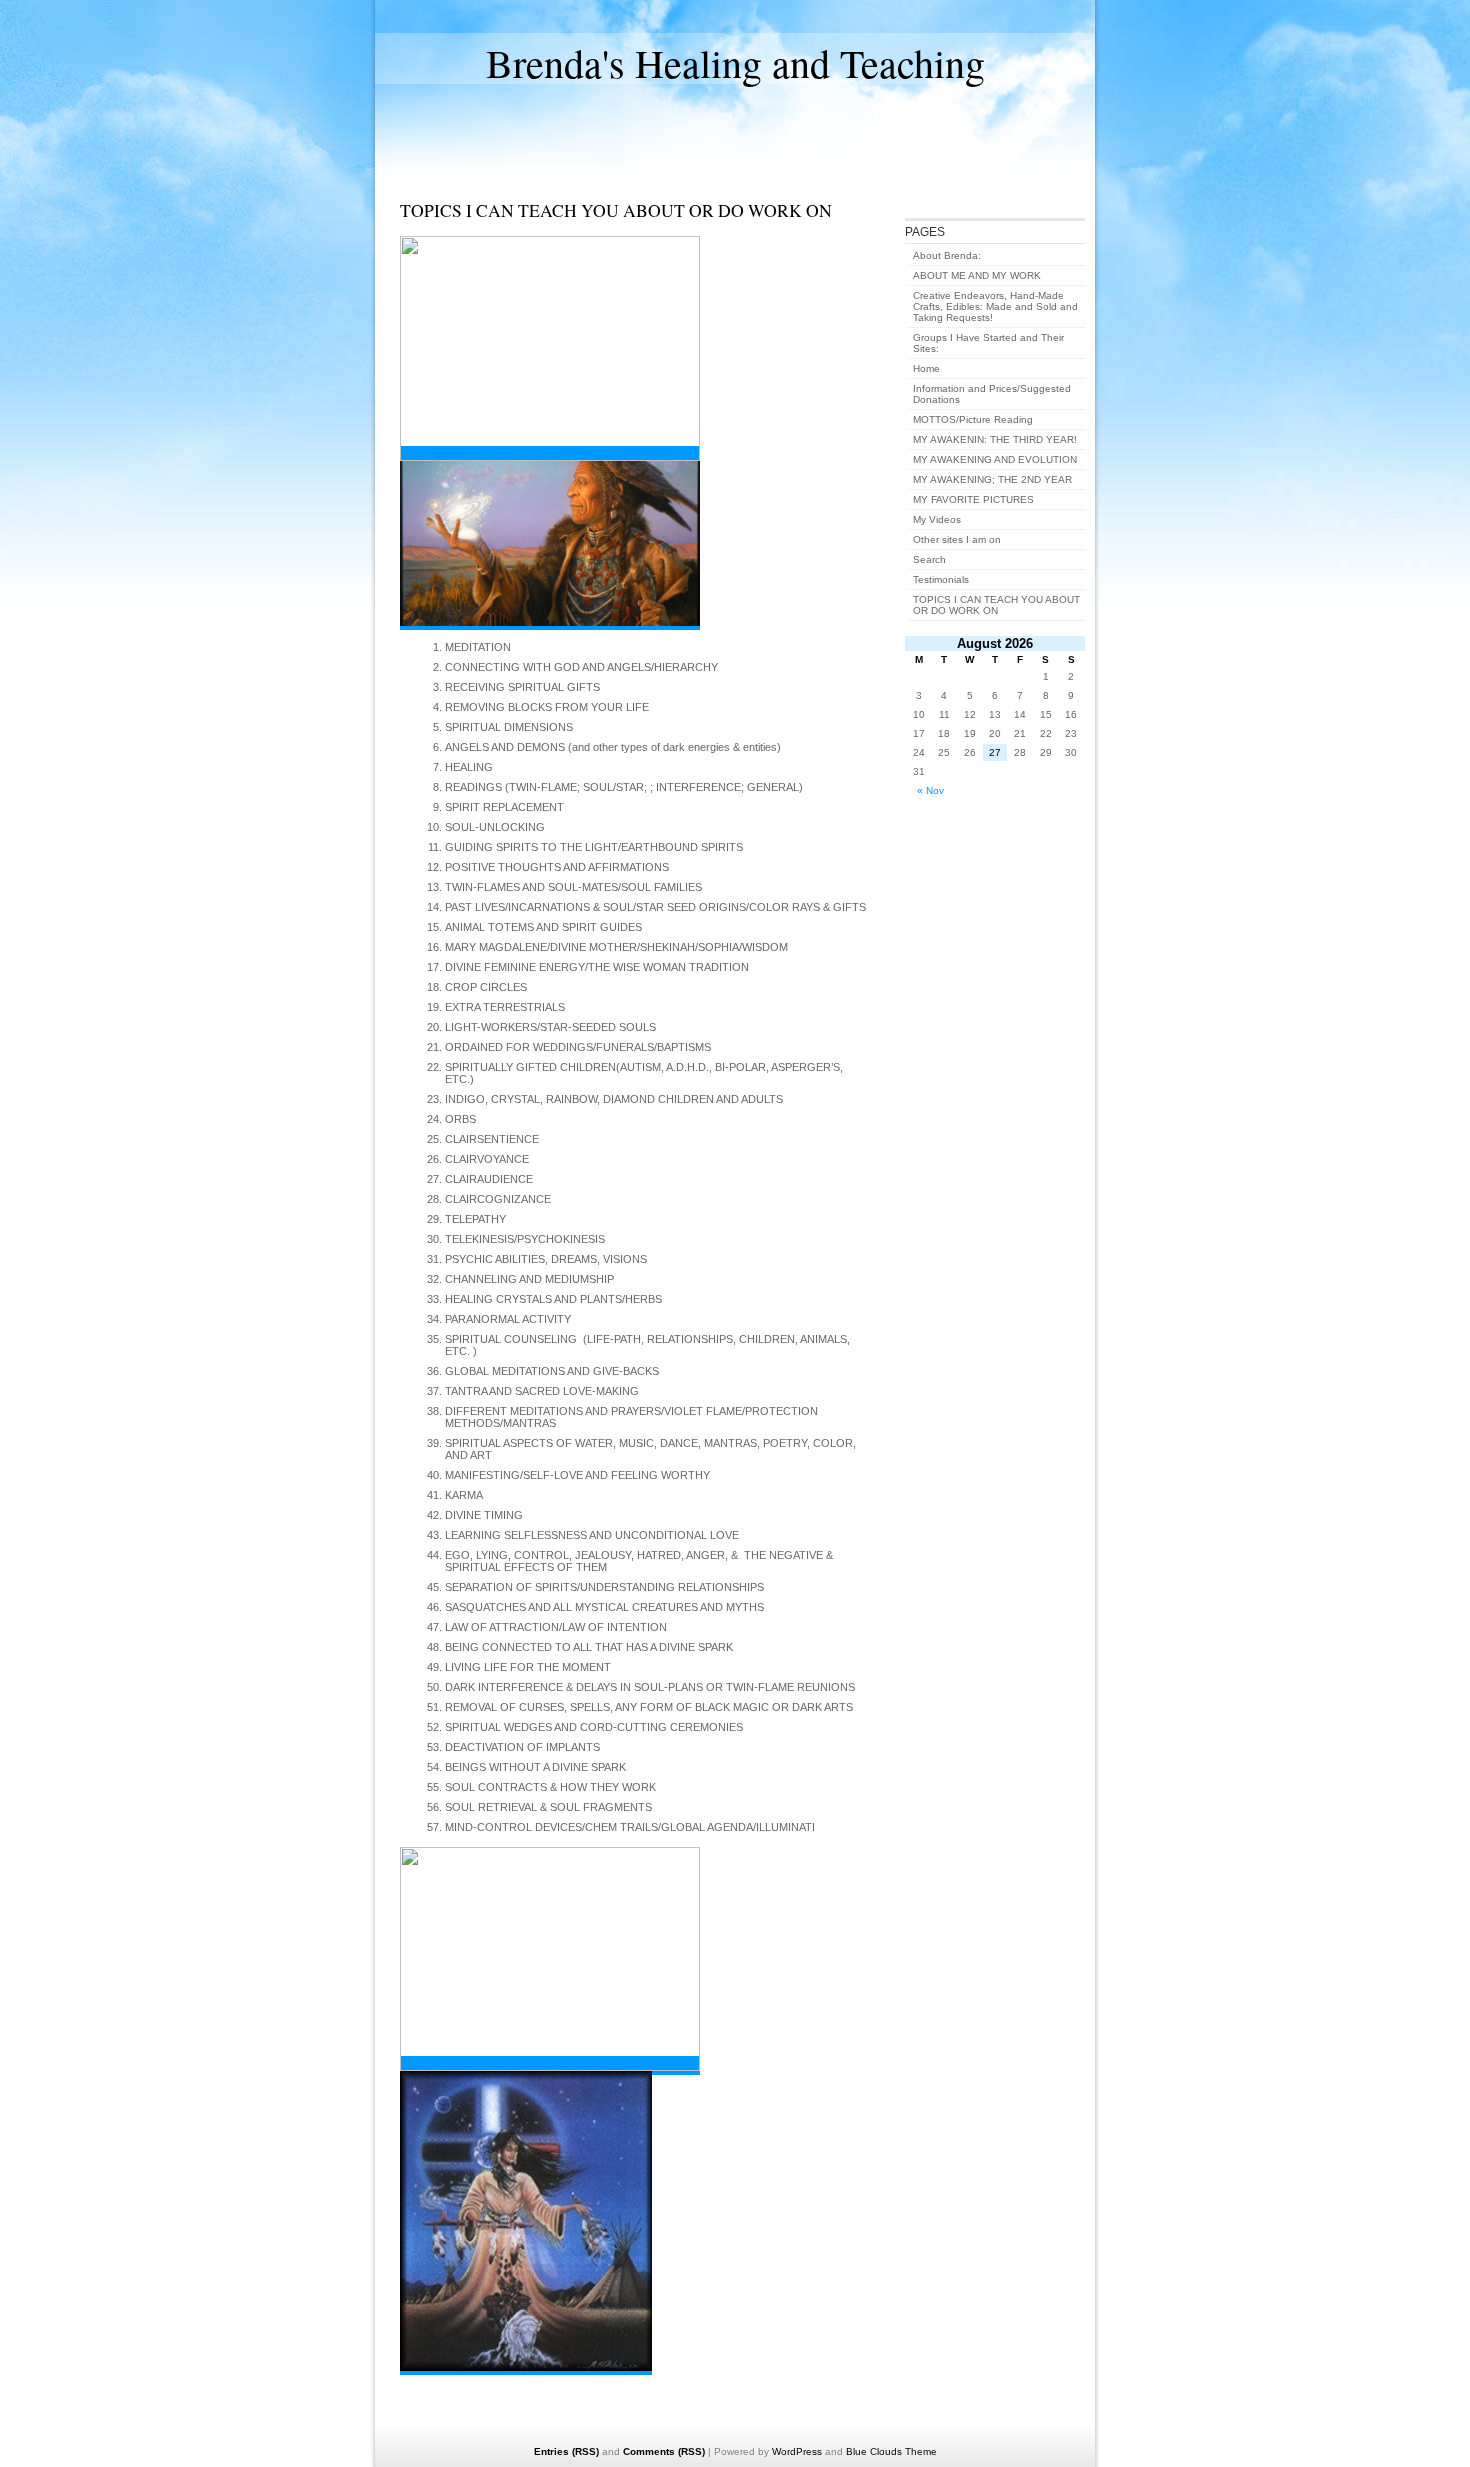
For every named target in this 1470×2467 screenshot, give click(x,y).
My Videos (937, 519)
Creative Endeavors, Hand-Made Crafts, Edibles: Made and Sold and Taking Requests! (995, 306)
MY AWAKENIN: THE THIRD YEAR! (995, 439)
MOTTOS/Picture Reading (973, 419)
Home (926, 368)
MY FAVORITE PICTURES (973, 499)
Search (929, 559)
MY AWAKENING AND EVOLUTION (995, 459)
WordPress (797, 2451)
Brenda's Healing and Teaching (735, 62)
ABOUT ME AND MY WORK (977, 275)
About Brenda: (947, 255)
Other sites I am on (957, 539)
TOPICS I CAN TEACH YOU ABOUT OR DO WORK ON (996, 605)
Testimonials (941, 579)
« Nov (930, 790)
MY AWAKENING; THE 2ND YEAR (992, 479)
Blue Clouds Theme (891, 2451)
